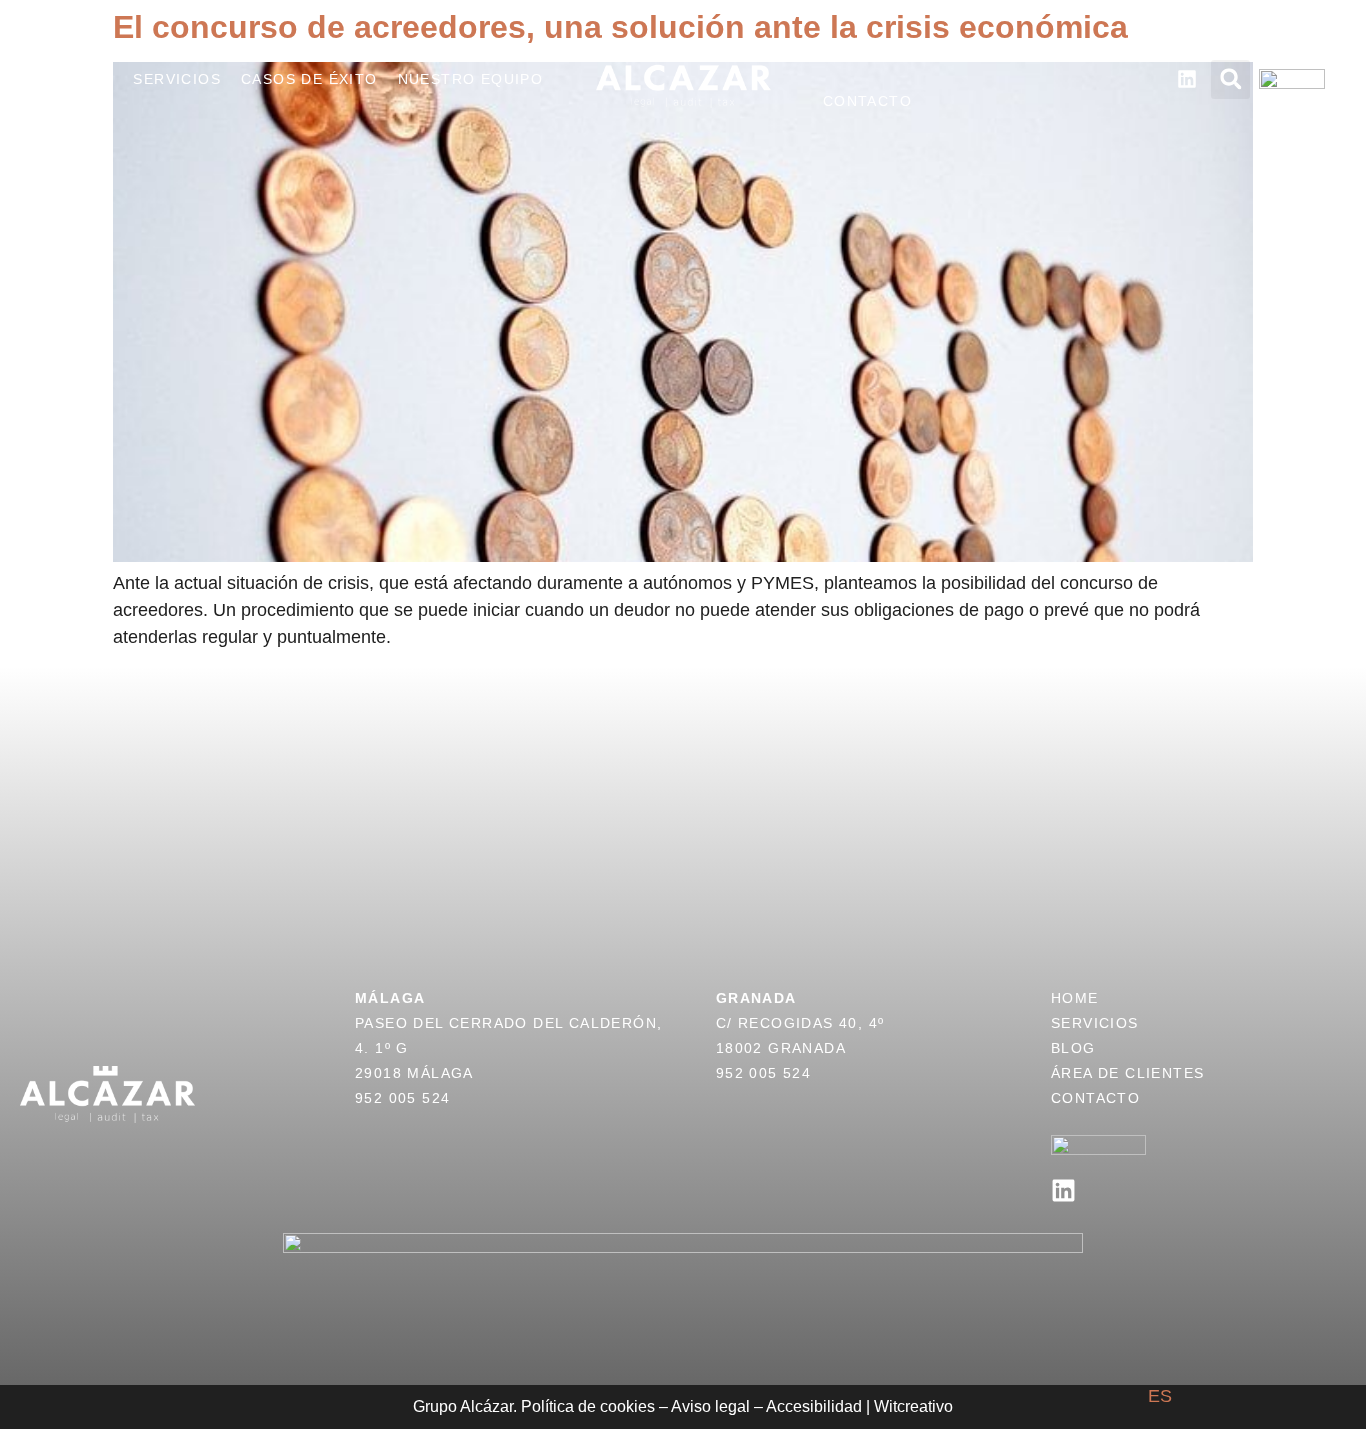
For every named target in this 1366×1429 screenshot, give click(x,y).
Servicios (177, 79)
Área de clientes (963, 57)
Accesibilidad (814, 1406)
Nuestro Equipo (471, 79)
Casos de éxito (309, 79)
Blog (845, 57)
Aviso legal (710, 1406)
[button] (1230, 79)
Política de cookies (588, 1406)
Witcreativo (913, 1406)
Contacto (867, 101)
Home (1075, 998)
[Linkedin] (1063, 1190)
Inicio (87, 79)
